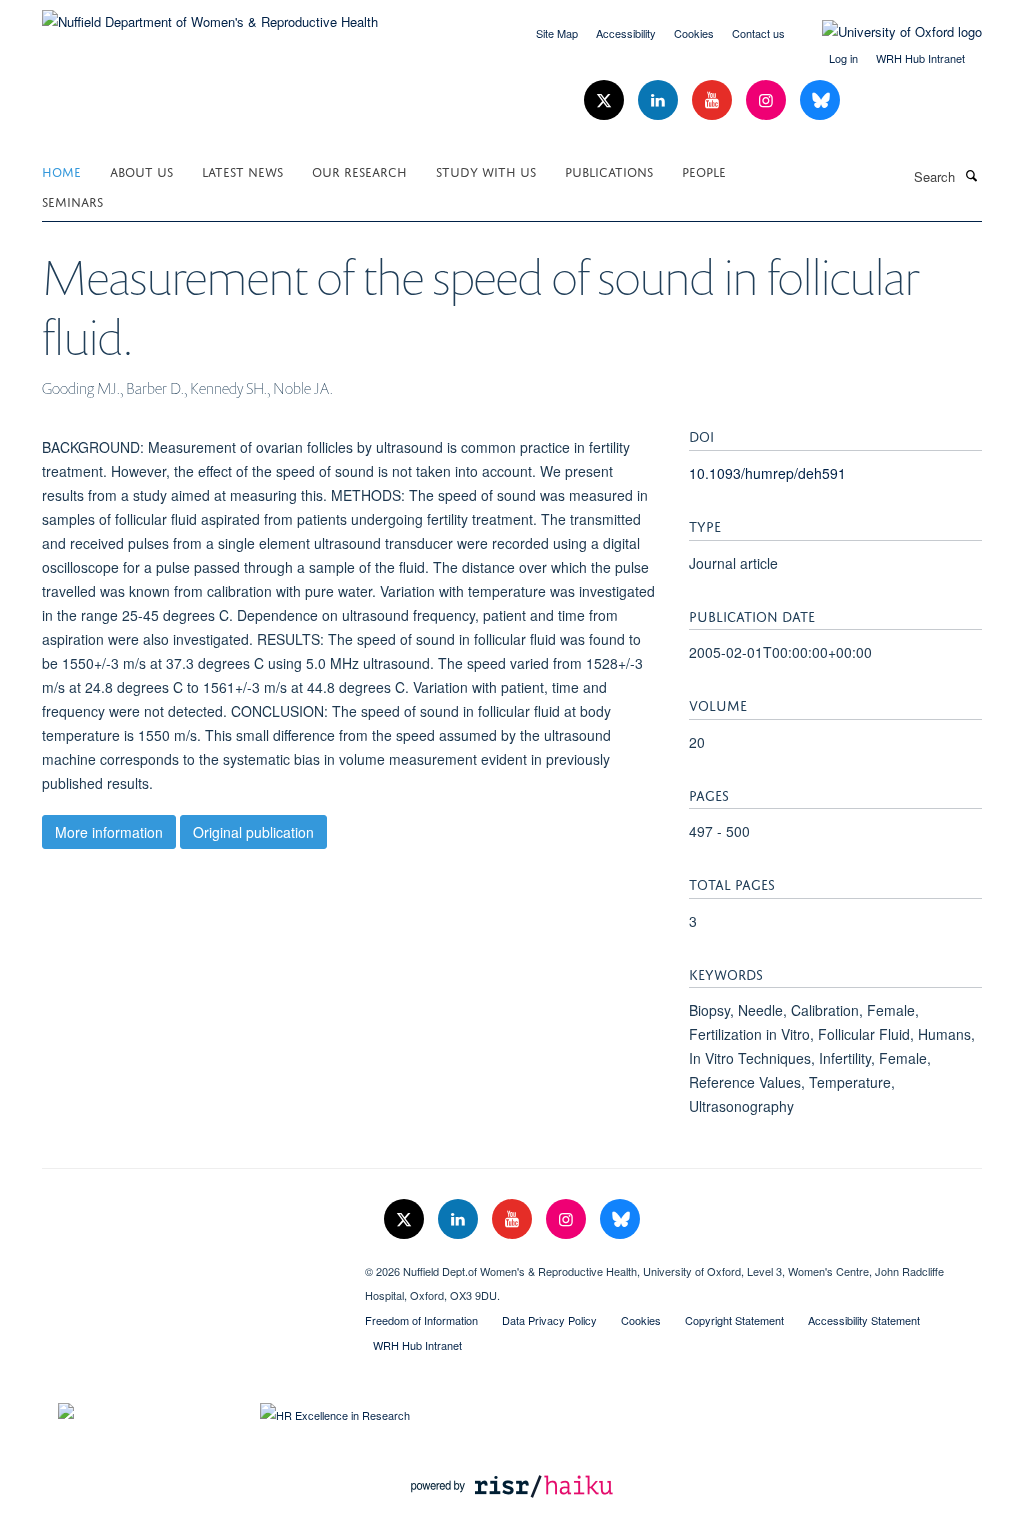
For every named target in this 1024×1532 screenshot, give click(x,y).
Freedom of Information (421, 1320)
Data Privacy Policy (549, 1320)
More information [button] (109, 832)
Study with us (486, 170)
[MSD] (188, 1264)
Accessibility (626, 33)
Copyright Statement (734, 1320)
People (704, 170)
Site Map (557, 33)
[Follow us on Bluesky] (820, 100)
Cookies (694, 33)
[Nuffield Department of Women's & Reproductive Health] (210, 14)
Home (61, 170)
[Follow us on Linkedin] (660, 100)
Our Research (359, 170)
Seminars (72, 200)
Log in (843, 58)
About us (141, 170)
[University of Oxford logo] (887, 32)
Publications (609, 170)
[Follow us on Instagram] (768, 100)
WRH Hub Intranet (920, 58)
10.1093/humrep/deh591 (767, 473)
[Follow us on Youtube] (714, 100)
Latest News (242, 170)
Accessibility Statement (864, 1320)
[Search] (971, 175)
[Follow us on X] (606, 100)
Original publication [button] (253, 832)
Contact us (758, 33)
